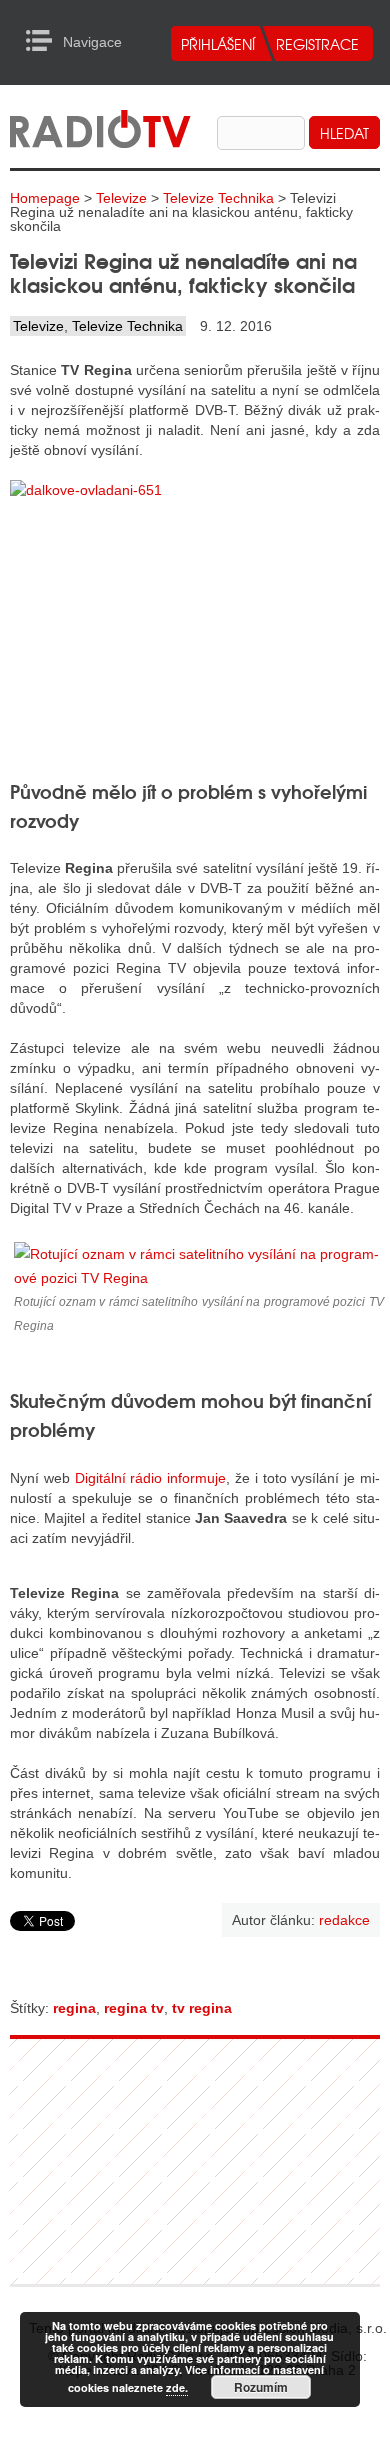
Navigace (44, 41)
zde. (177, 2387)
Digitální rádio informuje (151, 1478)
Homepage (45, 198)
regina (74, 2008)
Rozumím (261, 2387)
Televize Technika (218, 198)
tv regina (202, 2008)
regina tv (134, 2008)
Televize (121, 198)
